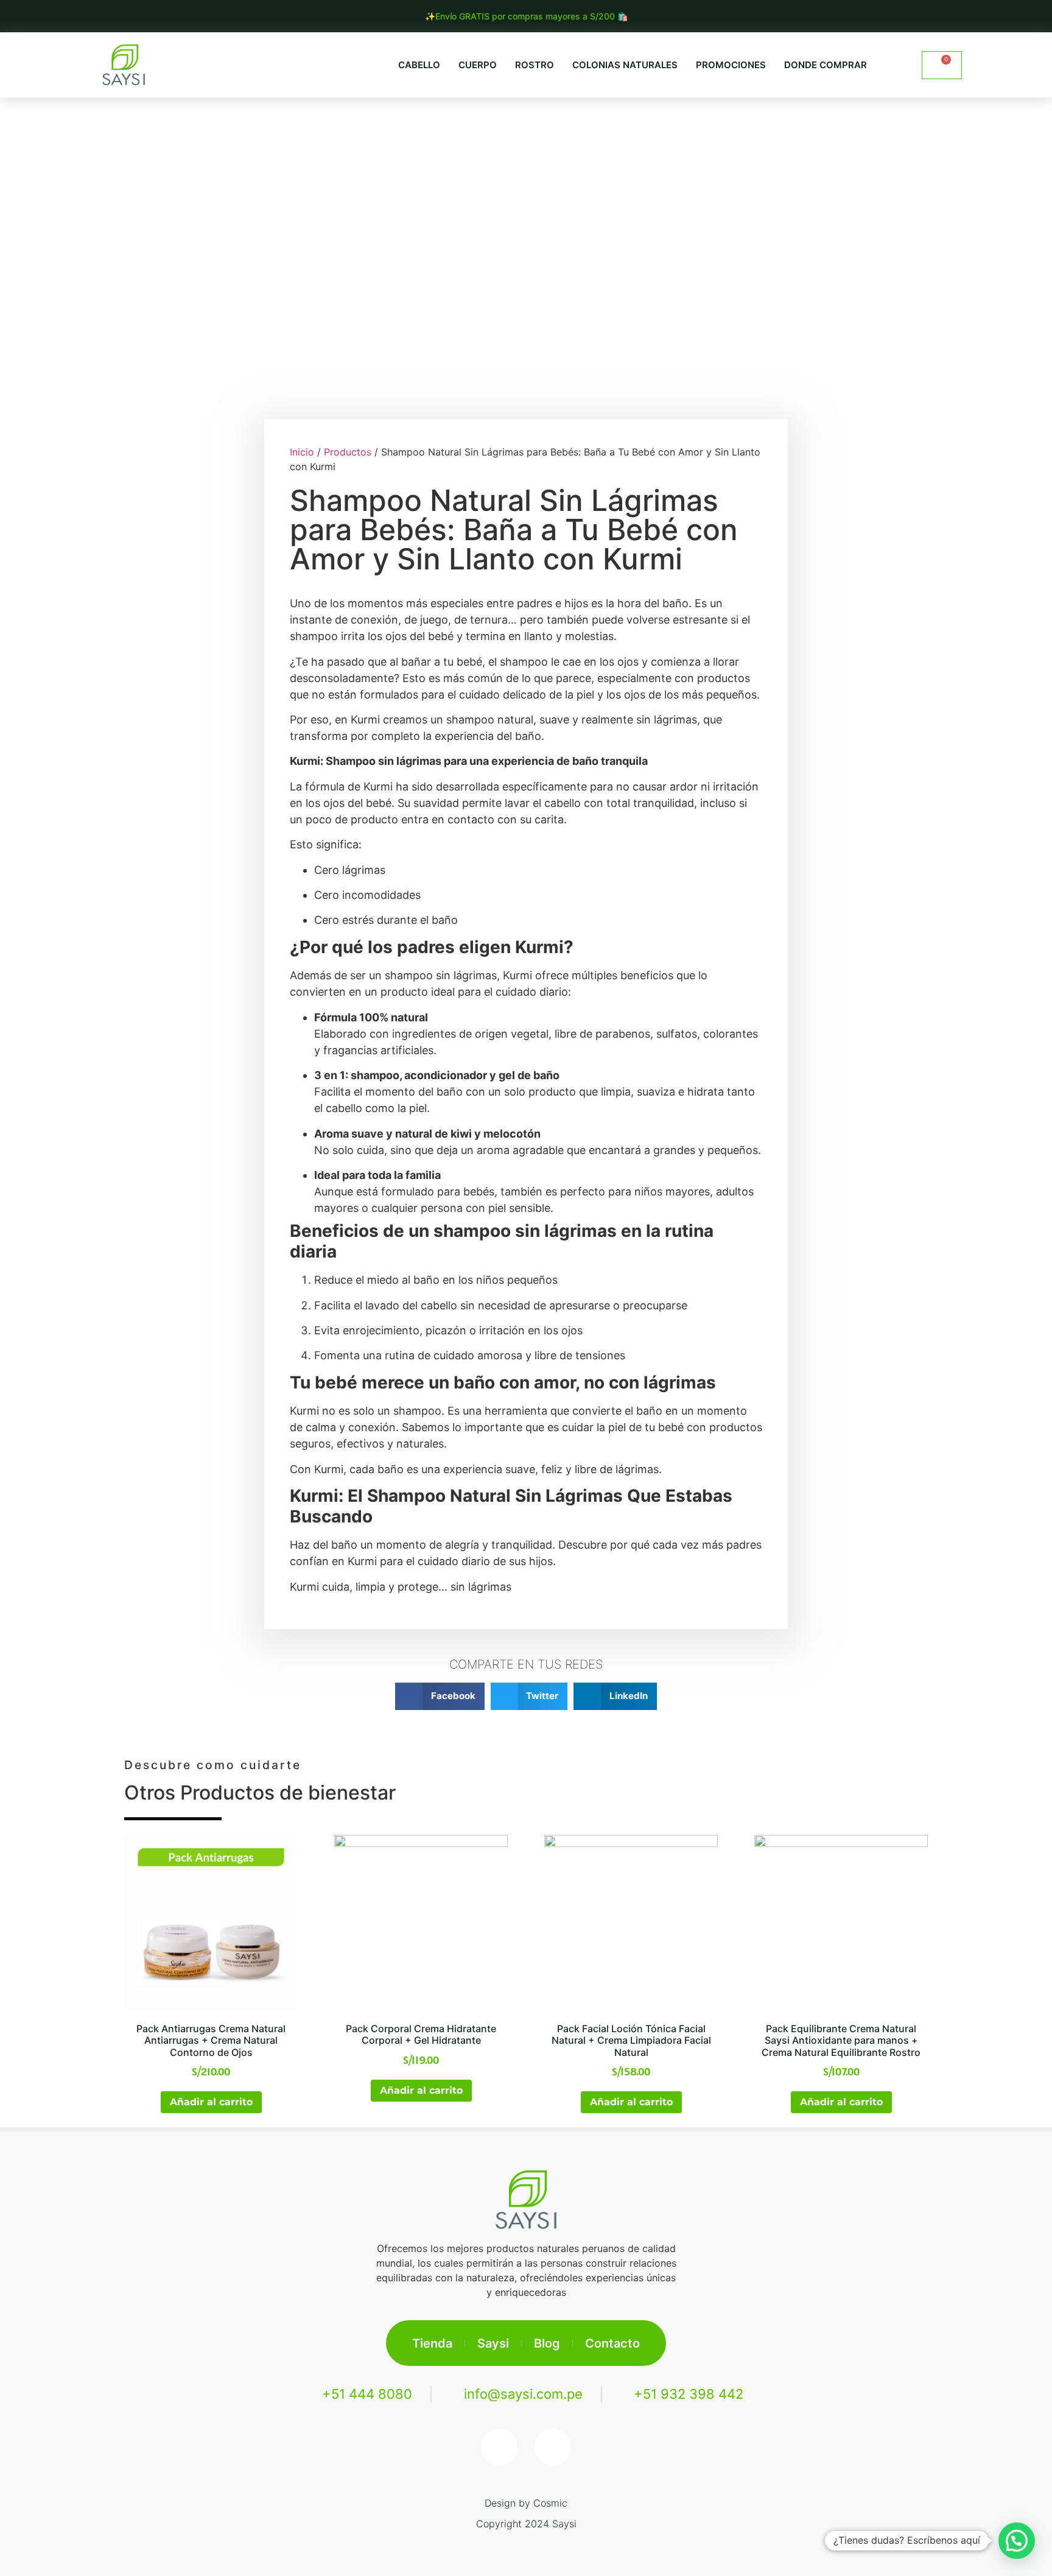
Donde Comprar (826, 65)
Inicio (302, 452)
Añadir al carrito (211, 2102)
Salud (540, 121)
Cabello (419, 65)
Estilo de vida (355, 121)
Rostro (535, 65)
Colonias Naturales (625, 65)
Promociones (731, 65)
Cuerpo (478, 65)
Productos (705, 121)
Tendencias (458, 121)
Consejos (616, 121)
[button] (896, 65)
